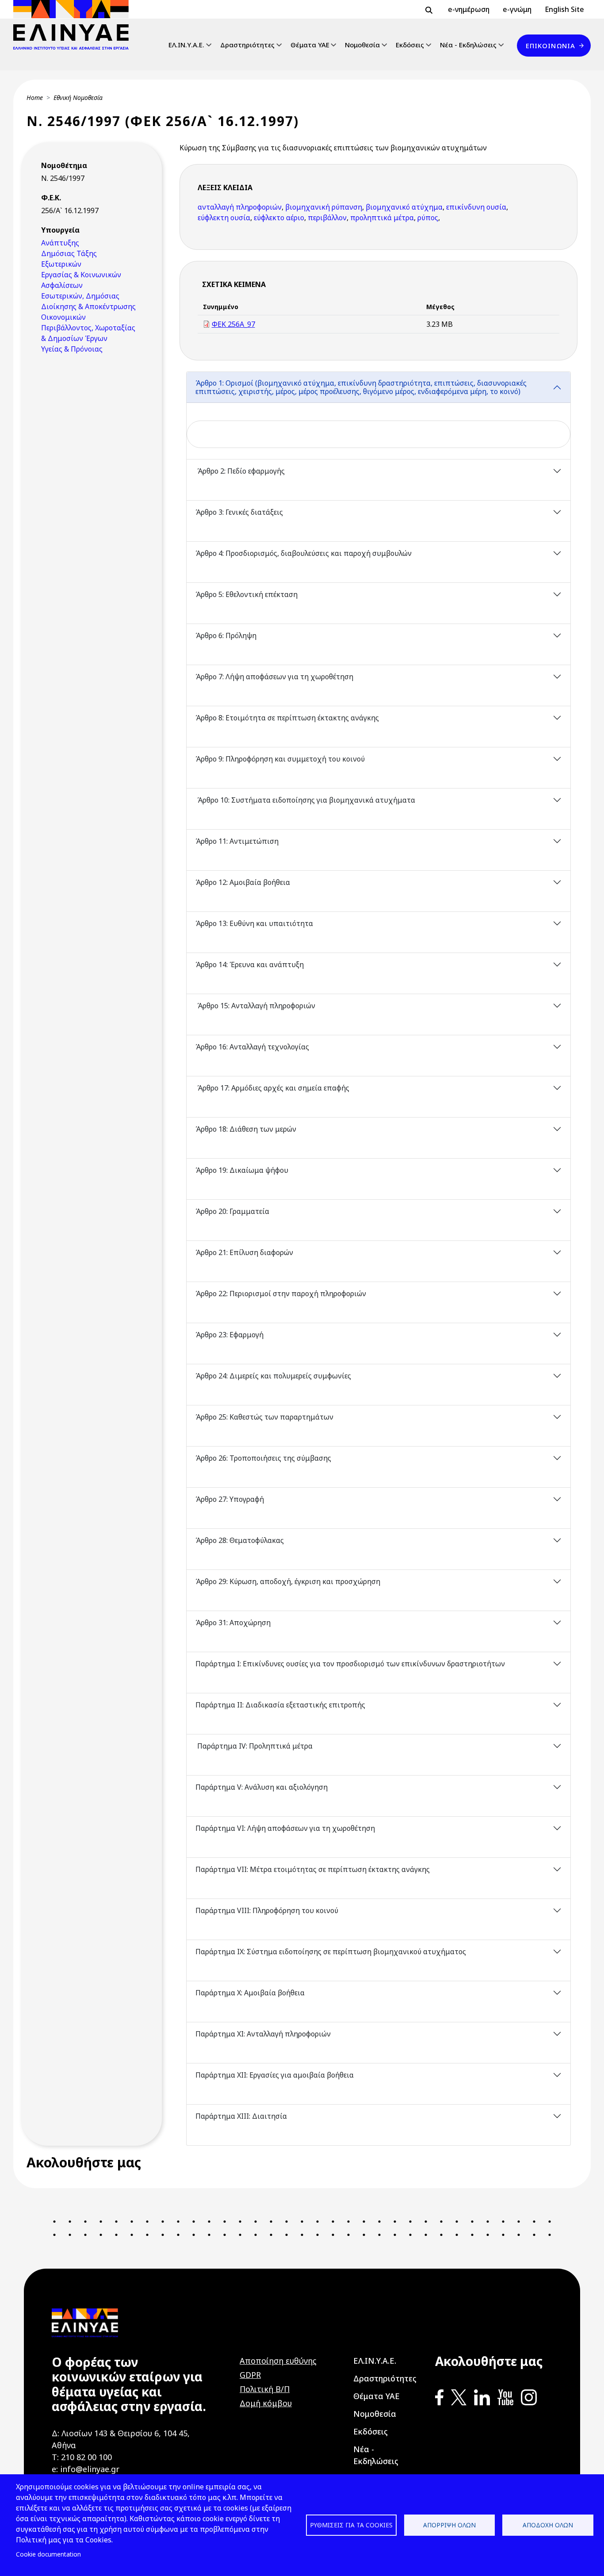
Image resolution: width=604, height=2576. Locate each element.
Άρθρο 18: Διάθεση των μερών (246, 1129)
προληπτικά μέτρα (382, 218)
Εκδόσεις (410, 45)
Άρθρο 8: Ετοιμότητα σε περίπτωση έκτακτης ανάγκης (288, 718)
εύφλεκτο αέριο (279, 218)
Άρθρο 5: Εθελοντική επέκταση (247, 594)
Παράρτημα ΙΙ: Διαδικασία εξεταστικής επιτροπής (280, 1705)
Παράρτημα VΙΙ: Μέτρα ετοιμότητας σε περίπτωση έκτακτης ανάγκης (313, 1869)
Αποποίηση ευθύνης (278, 2361)
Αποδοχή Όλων (548, 2525)
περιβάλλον (327, 218)
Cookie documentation (48, 2554)
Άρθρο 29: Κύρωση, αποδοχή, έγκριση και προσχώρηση (289, 1581)
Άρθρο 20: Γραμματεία (233, 1211)
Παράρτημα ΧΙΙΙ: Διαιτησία (241, 2116)
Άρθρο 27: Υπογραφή (231, 1499)
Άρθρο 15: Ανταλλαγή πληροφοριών (255, 1006)
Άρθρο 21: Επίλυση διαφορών (245, 1252)
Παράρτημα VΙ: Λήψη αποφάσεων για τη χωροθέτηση (286, 1828)
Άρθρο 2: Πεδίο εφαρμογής (240, 471)
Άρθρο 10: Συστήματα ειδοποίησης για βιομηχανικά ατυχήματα (305, 800)
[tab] (379, 415)
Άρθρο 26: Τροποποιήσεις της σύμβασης (263, 1458)
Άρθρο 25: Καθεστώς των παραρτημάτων (265, 1417)
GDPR (250, 2375)
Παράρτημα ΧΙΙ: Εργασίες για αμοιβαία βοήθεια (275, 2075)
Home (35, 98)
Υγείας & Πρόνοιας (72, 349)
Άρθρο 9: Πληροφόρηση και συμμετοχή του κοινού (281, 759)
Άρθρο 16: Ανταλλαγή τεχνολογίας (253, 1047)
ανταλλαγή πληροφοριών (240, 207)
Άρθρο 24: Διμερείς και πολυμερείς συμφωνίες (273, 1376)
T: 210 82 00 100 (82, 2457)
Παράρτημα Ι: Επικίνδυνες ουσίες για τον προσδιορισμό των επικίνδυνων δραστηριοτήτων (351, 1664)
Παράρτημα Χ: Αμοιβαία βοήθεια (250, 1993)
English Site (564, 9)
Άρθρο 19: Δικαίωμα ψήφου (242, 1170)
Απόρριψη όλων (449, 2525)
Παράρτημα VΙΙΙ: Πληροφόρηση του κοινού (268, 1910)
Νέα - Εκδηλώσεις (468, 45)
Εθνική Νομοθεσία (78, 98)
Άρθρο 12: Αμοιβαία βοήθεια (244, 882)
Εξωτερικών (61, 264)
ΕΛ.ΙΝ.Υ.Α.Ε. (186, 45)
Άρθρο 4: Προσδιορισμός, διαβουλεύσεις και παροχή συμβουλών (304, 553)
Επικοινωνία (550, 46)
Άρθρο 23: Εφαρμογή (229, 1335)
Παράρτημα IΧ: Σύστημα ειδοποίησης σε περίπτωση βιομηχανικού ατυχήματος (332, 1952)
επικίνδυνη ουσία (476, 207)
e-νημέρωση (469, 9)
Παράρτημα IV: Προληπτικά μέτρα (254, 1746)
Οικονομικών (63, 317)
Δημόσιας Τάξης (69, 253)
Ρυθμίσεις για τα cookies (351, 2525)
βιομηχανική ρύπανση (324, 207)
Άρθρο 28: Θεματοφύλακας (240, 1540)
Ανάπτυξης (60, 243)
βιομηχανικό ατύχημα (404, 207)
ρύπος (428, 218)
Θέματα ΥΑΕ (310, 45)
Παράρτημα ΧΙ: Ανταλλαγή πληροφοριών (263, 2034)
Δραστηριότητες (247, 45)
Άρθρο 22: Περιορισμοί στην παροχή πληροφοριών (282, 1294)
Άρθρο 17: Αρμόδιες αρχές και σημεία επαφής (272, 1088)
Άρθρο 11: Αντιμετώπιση (238, 841)
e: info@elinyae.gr (86, 2469)
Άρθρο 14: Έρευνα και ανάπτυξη (250, 965)
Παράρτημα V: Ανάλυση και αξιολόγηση (262, 1787)
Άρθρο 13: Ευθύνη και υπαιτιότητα (254, 923)
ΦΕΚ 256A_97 (233, 324)
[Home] (75, 25)
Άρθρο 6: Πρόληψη (226, 635)
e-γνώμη (517, 9)
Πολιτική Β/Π (265, 2389)
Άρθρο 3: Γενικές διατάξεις (239, 512)
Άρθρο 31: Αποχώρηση (233, 1623)
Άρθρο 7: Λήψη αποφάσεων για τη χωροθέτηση (275, 677)
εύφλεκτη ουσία (224, 218)
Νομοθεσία (362, 45)
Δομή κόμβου (266, 2403)
